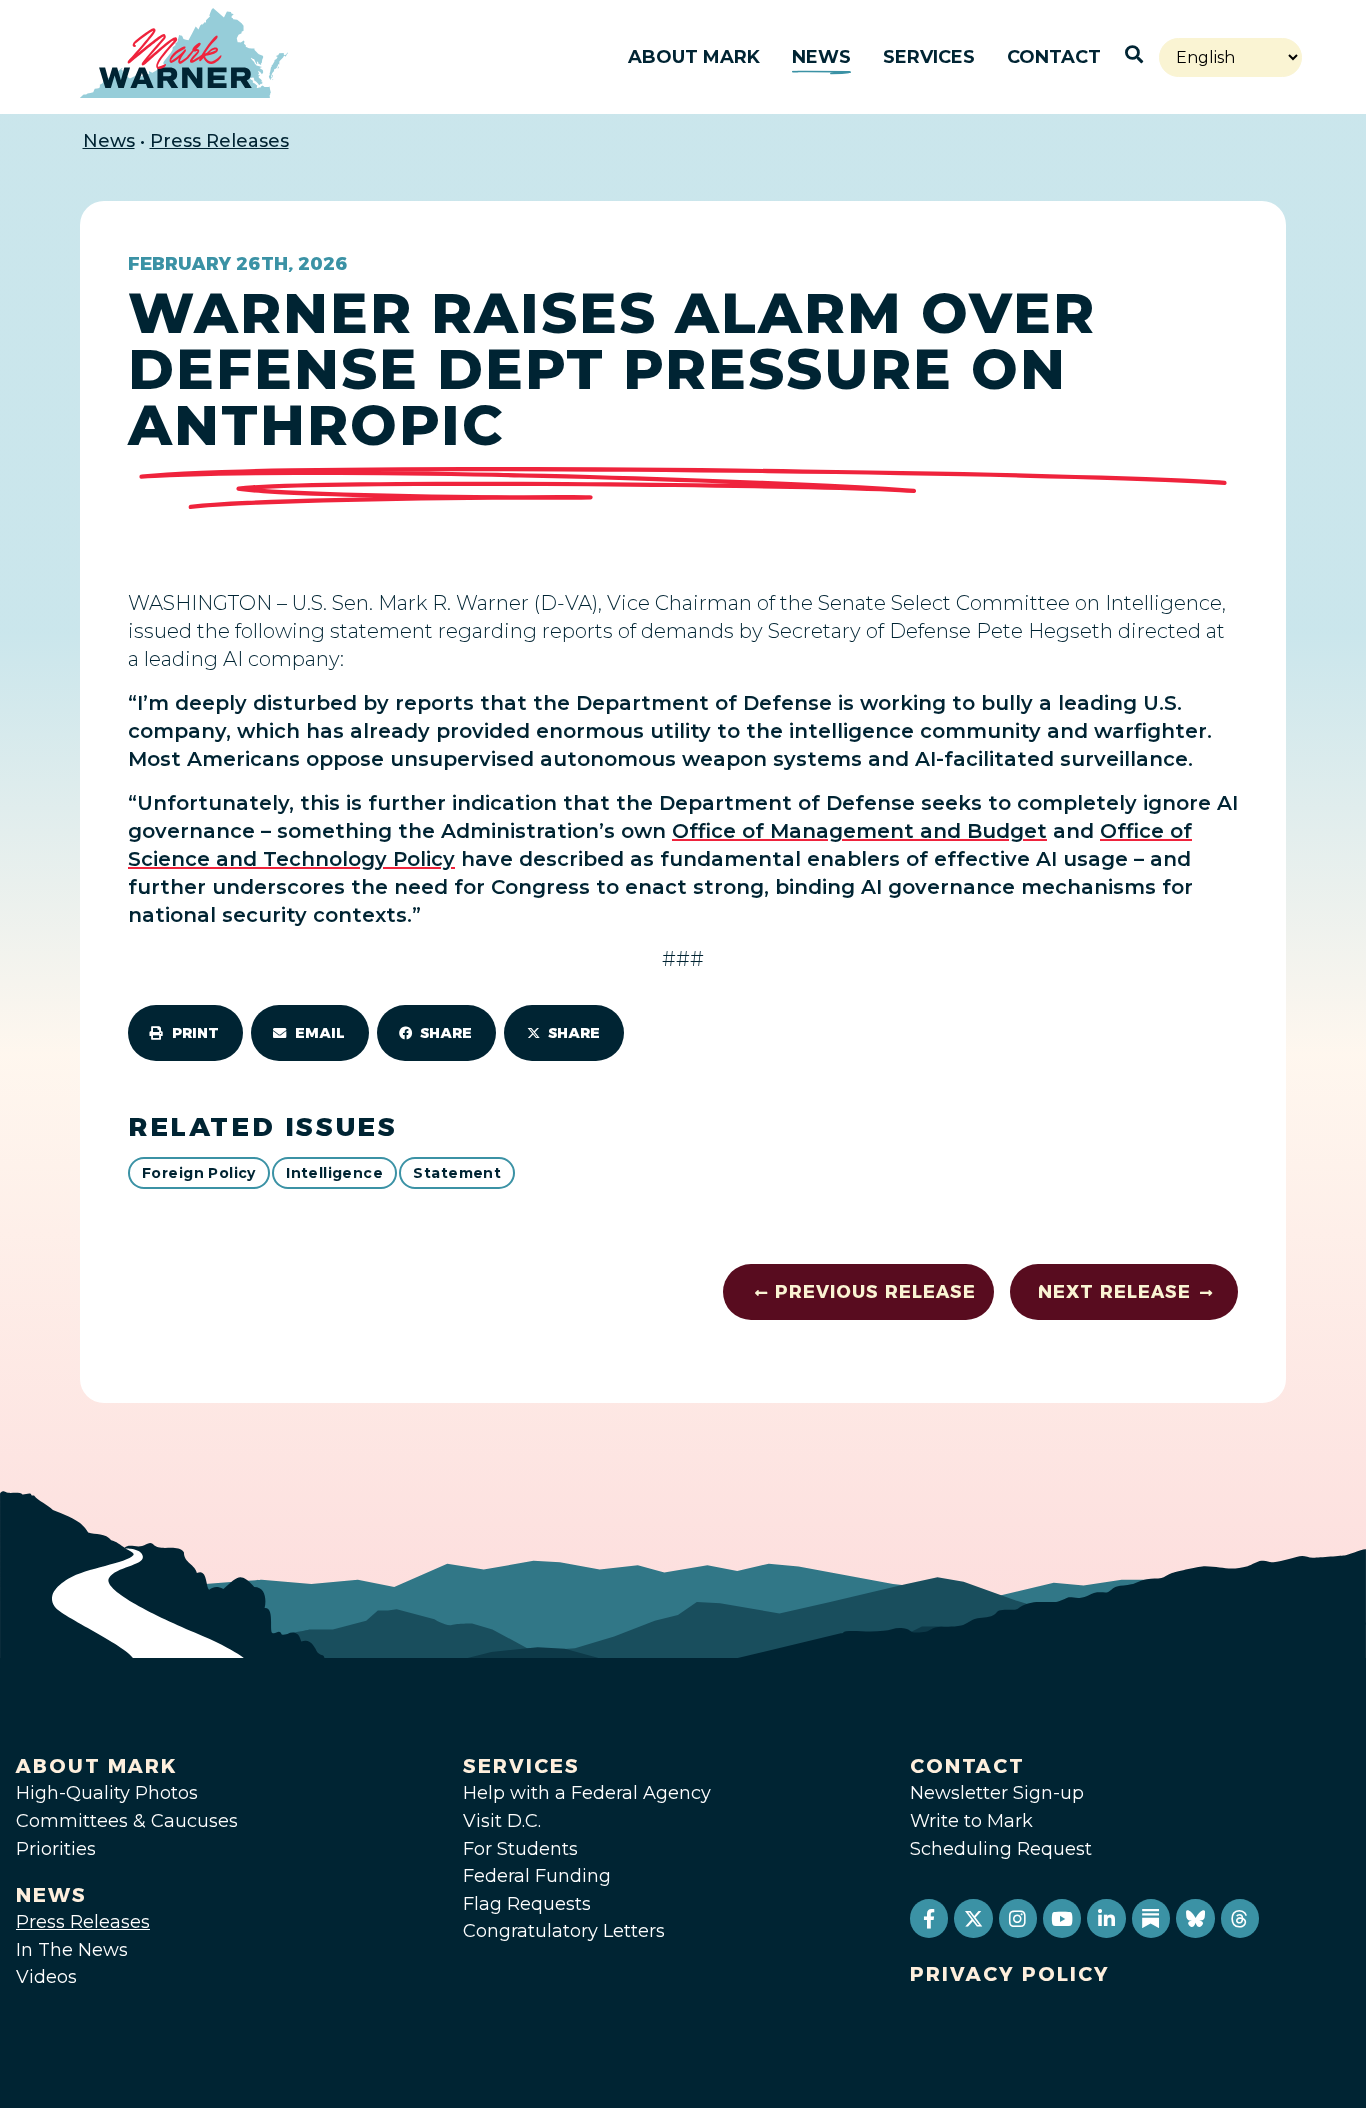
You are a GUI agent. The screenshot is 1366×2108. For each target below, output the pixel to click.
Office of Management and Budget (859, 831)
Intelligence (334, 1173)
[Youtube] (1062, 1918)
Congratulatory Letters (564, 1931)
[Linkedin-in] (1106, 1918)
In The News (72, 1950)
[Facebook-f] (929, 1918)
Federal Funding (537, 1876)
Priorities (56, 1849)
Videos (46, 1977)
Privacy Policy (1010, 1974)
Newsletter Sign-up (997, 1793)
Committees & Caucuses (127, 1821)
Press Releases (219, 141)
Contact (1054, 57)
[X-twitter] (973, 1918)
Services (929, 57)
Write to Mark (971, 1821)
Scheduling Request (1001, 1849)
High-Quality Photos (107, 1793)
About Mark (694, 57)
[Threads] (1240, 1918)
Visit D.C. (502, 1821)
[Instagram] (1018, 1918)
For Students (520, 1849)
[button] (185, 1033)
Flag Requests (527, 1904)
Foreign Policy (199, 1173)
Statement (457, 1173)
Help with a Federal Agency (587, 1793)
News (821, 57)
